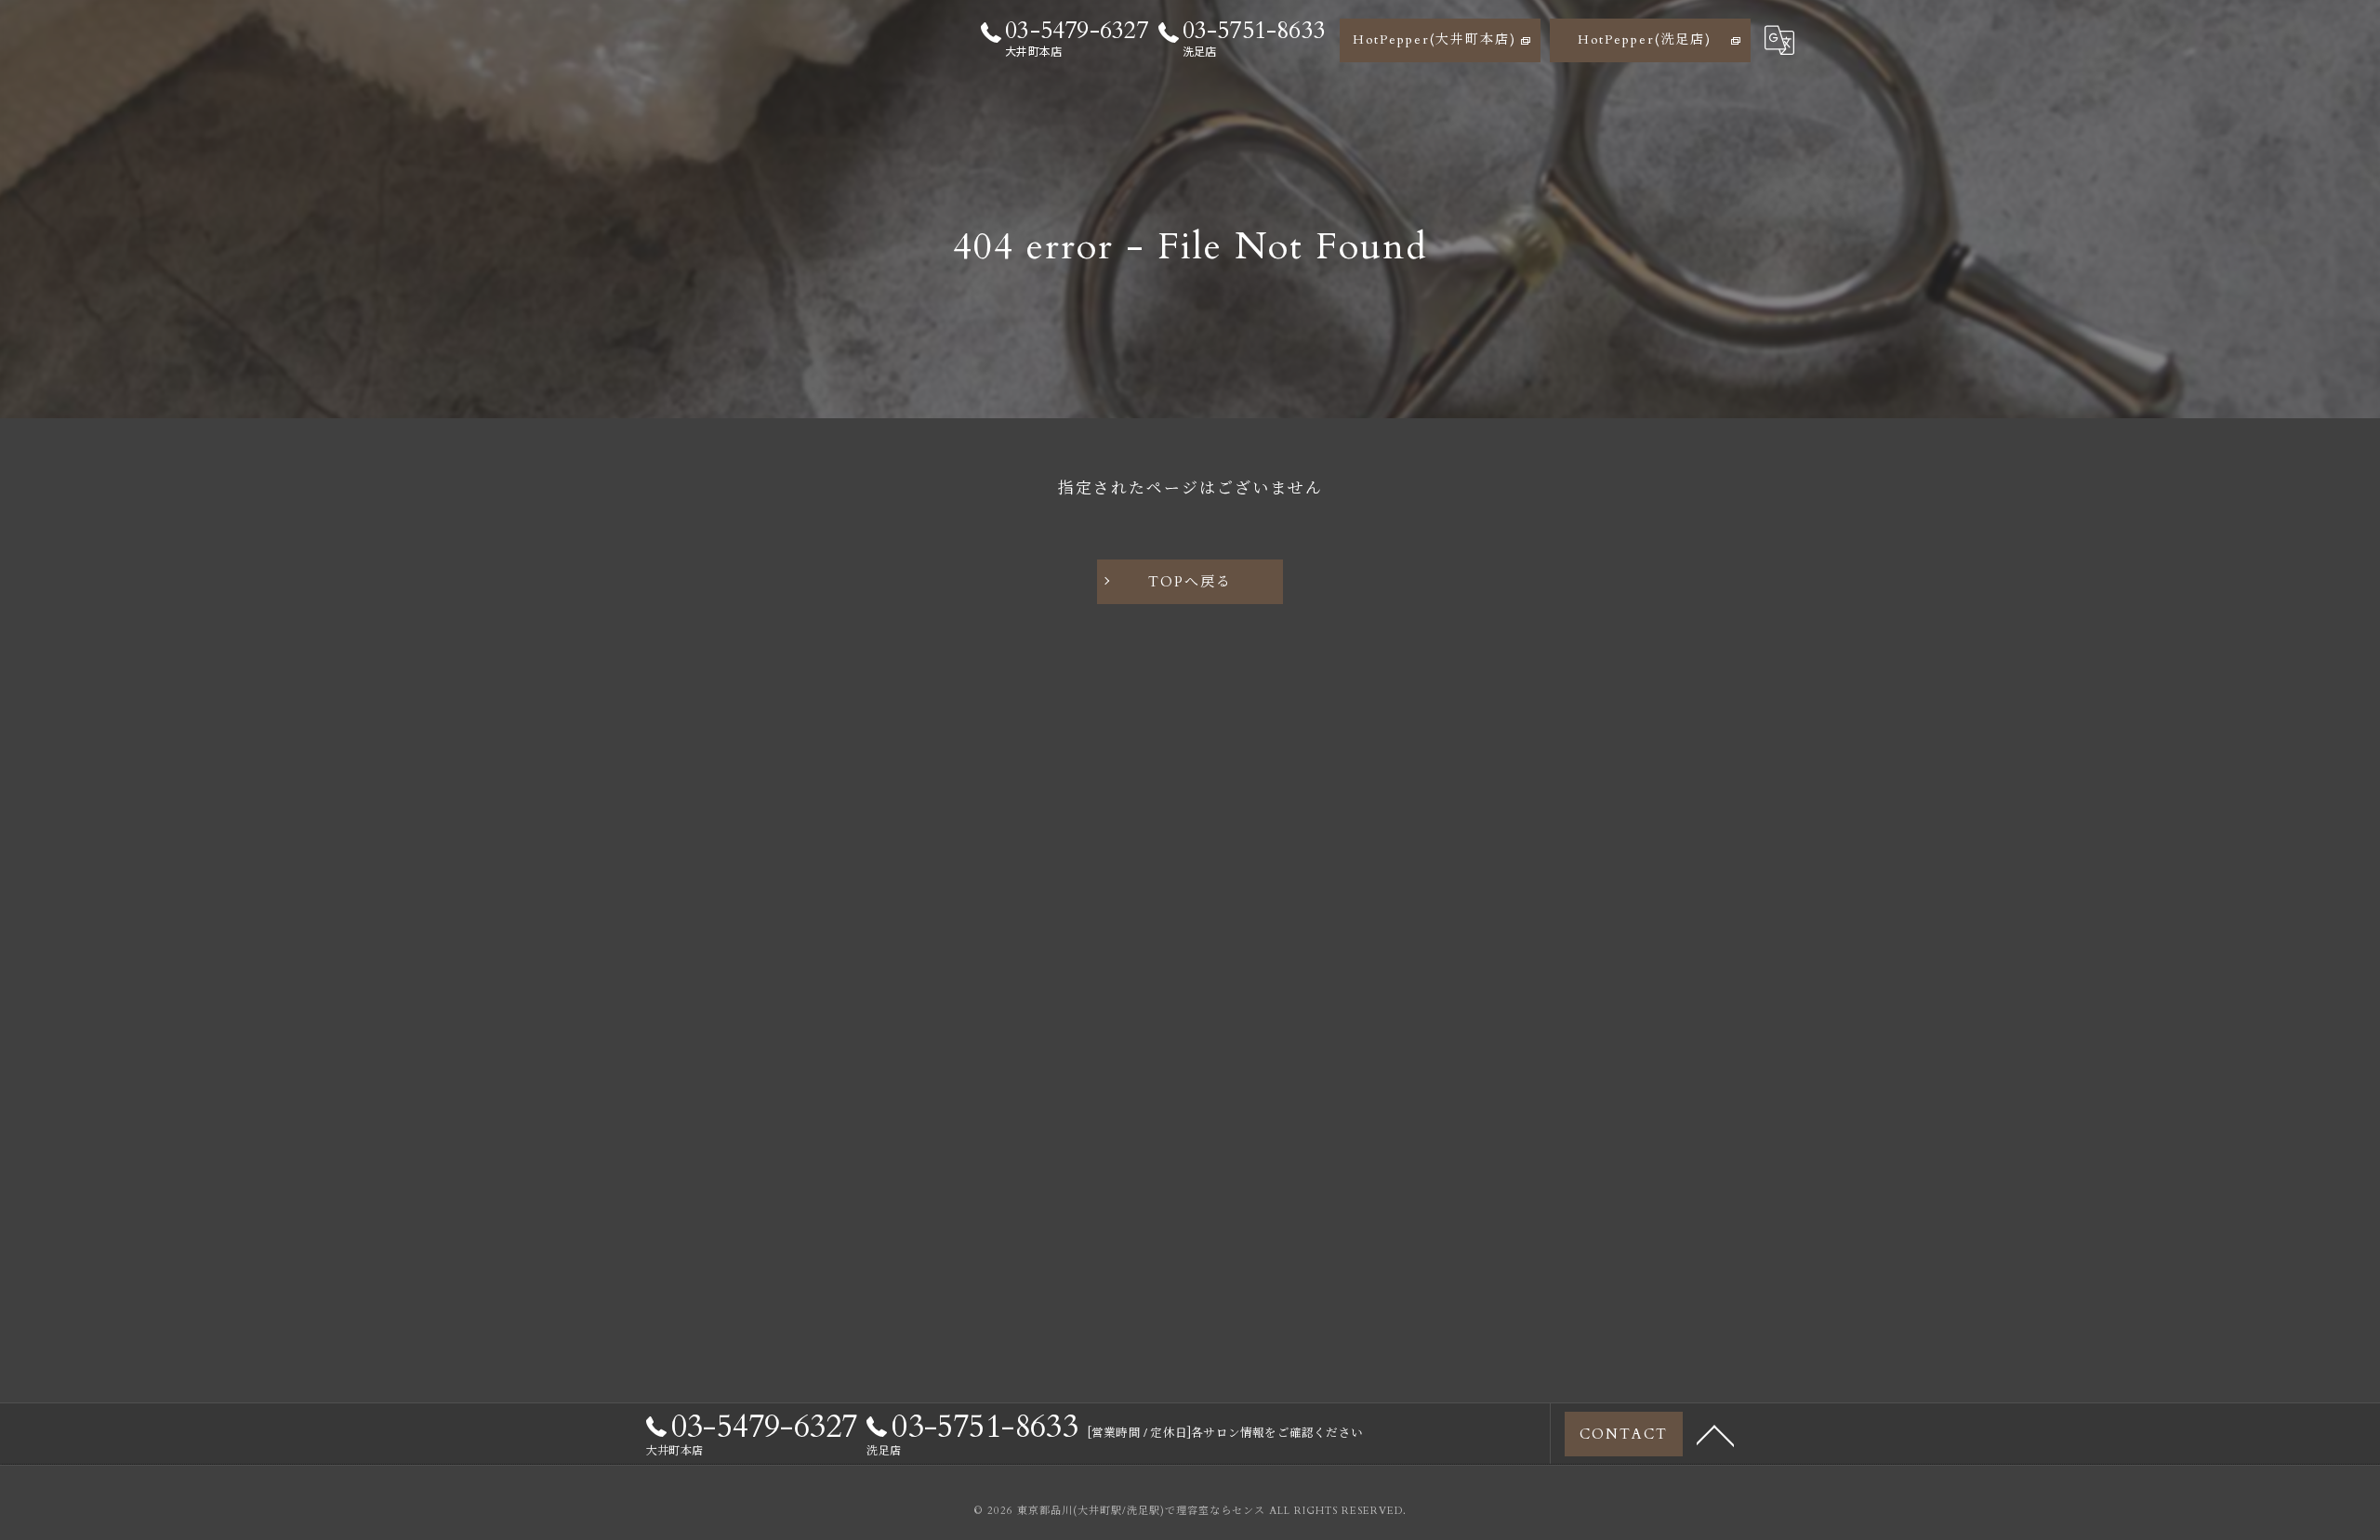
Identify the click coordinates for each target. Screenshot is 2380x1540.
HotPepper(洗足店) (1645, 39)
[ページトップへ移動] (1715, 1434)
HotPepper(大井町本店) (1435, 39)
